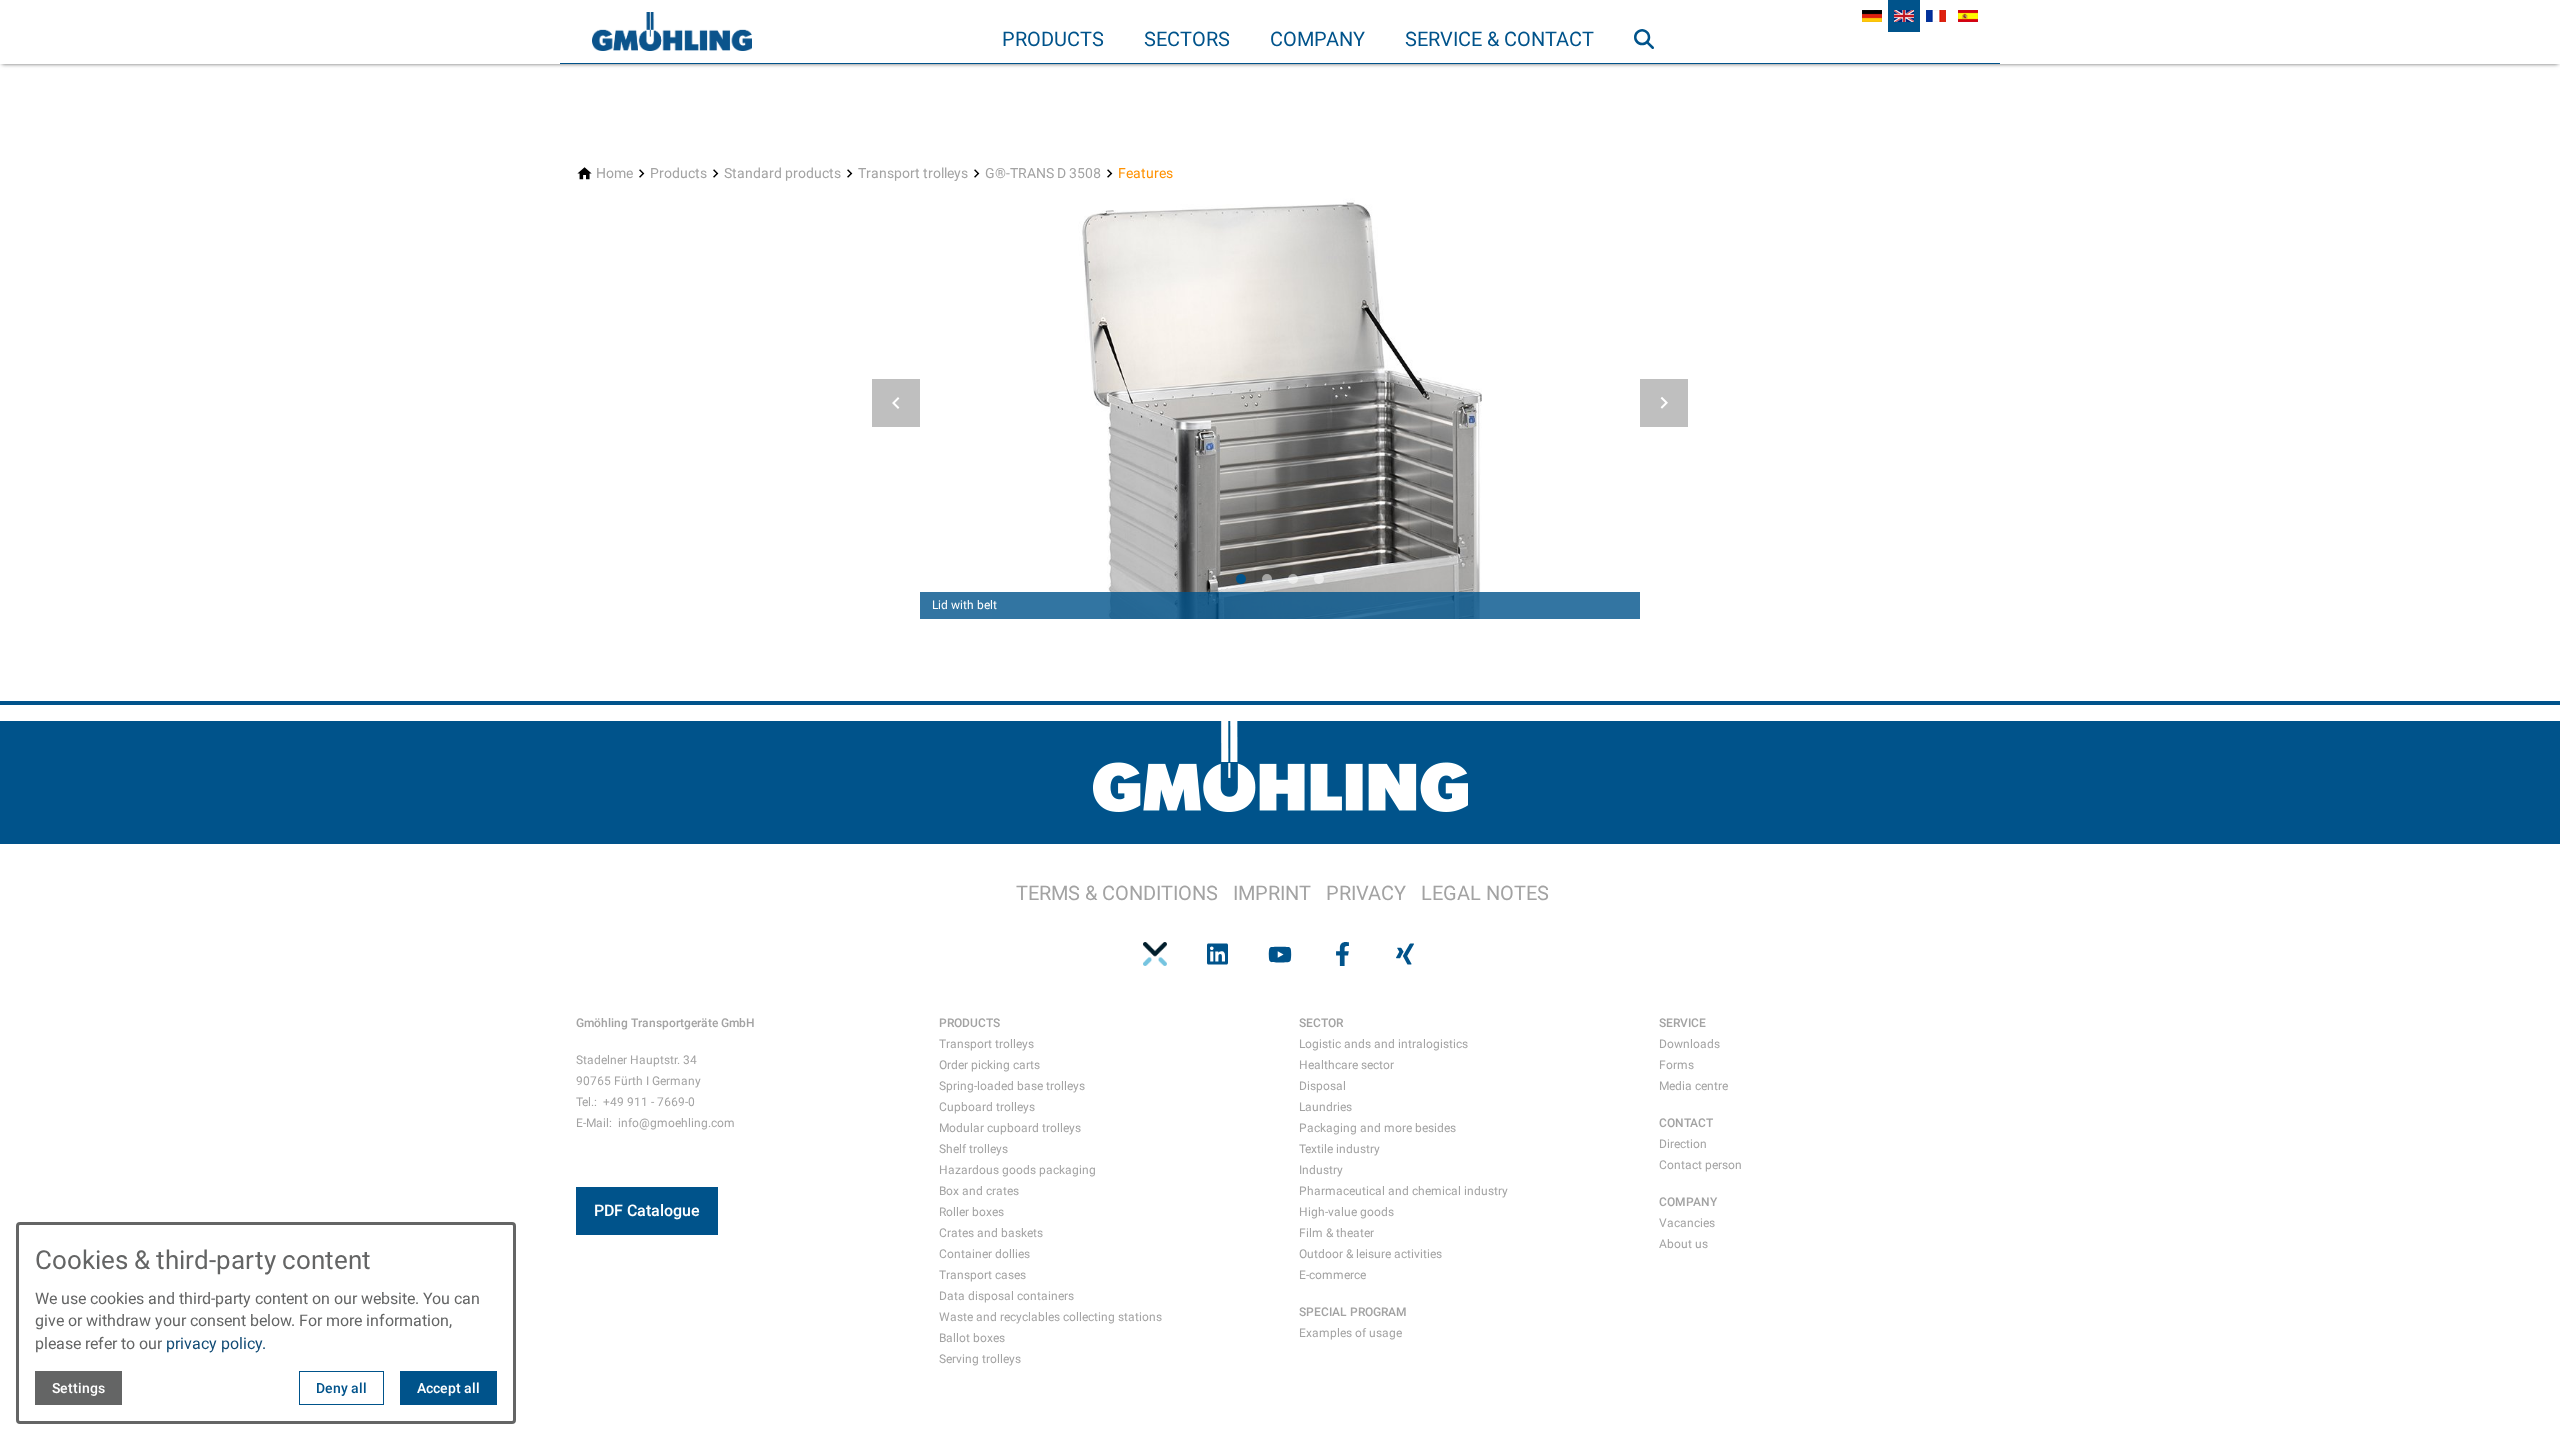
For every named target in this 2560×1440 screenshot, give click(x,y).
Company (1317, 39)
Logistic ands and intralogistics (1383, 1044)
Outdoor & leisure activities (1370, 1254)
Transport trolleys (986, 1044)
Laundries (1325, 1107)
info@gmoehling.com (676, 1123)
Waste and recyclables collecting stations (1050, 1317)
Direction (1683, 1144)
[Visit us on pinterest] (1155, 954)
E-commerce (1332, 1275)
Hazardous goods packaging (1017, 1170)
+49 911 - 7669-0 (649, 1102)
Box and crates (979, 1191)
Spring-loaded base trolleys (1012, 1086)
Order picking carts (989, 1065)
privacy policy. (216, 1343)
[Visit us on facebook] (1342, 954)
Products (1053, 39)
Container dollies (984, 1254)
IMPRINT (1272, 893)
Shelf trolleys (973, 1149)
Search (1653, 79)
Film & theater (1336, 1233)
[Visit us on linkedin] (1217, 954)
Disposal (1322, 1086)
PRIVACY (1366, 893)
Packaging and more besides (1377, 1128)
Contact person (1700, 1165)
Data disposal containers (1006, 1296)
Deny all (341, 1388)
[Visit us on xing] (1405, 954)
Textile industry (1339, 1149)
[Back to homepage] (672, 32)
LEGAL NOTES (1485, 893)
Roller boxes (971, 1212)
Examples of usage (1350, 1333)
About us (1683, 1244)
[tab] (1241, 579)
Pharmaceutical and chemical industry (1403, 1191)
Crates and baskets (991, 1233)
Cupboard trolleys (987, 1107)
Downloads (1689, 1044)
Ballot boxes (972, 1338)
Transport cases (982, 1275)
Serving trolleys (980, 1359)
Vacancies (1687, 1223)
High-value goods (1346, 1212)
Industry (1321, 1170)
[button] (896, 403)
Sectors (1187, 39)
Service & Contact (1499, 39)
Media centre (1693, 1086)
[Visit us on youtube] (1280, 954)
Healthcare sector (1346, 1065)
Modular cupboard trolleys (1010, 1128)
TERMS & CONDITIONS (1117, 893)
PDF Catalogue (647, 1210)
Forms (1676, 1065)
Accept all (448, 1388)
